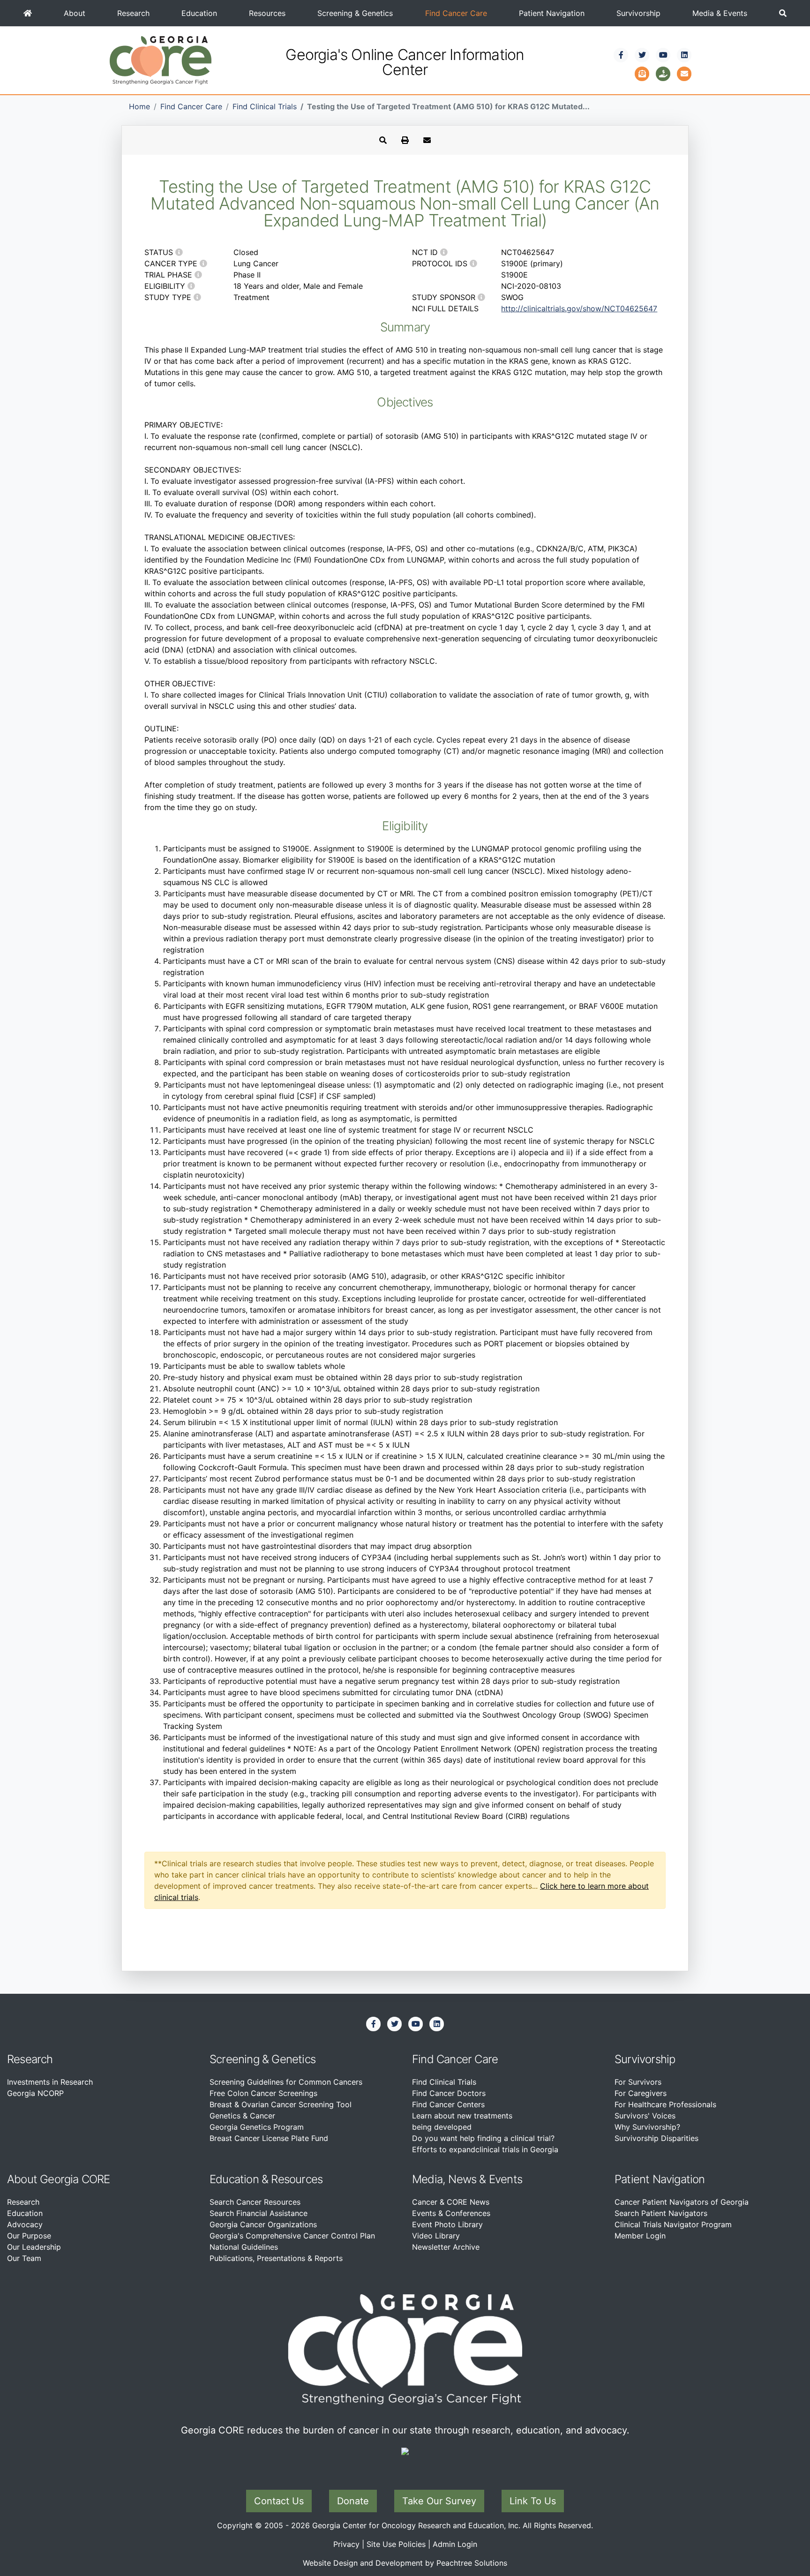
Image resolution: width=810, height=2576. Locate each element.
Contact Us (279, 2501)
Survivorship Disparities (656, 2138)
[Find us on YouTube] (663, 55)
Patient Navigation (552, 13)
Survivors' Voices (645, 2116)
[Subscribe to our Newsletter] (642, 73)
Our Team (24, 2258)
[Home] (28, 13)
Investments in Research (50, 2082)
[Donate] (663, 73)
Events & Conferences (451, 2213)
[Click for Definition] (179, 252)
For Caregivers (641, 2093)
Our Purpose (29, 2236)
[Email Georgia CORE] (684, 73)
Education (199, 13)
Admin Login (455, 2544)
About (75, 13)
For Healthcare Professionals (665, 2104)
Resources (267, 13)
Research (133, 13)
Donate (353, 2501)
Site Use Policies (396, 2544)
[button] (783, 13)
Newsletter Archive (446, 2247)
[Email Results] (427, 140)
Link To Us (533, 2501)
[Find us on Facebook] (621, 55)
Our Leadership (34, 2247)
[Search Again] (383, 140)
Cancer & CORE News (451, 2202)
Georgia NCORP (35, 2093)
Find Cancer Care (456, 13)
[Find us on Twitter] (642, 55)
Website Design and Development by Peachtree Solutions (405, 2563)
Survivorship (638, 13)
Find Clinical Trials (265, 106)
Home (139, 106)
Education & (239, 2179)
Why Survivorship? (647, 2127)
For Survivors (638, 2082)
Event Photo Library (447, 2224)
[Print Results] (405, 140)
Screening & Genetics (355, 13)
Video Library (436, 2236)
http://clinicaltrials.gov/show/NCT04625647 (579, 308)
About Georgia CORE (59, 2179)
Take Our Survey (439, 2501)
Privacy (346, 2544)
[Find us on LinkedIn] (684, 55)
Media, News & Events (467, 2179)
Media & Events (720, 13)
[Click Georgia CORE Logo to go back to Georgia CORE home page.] (161, 60)
